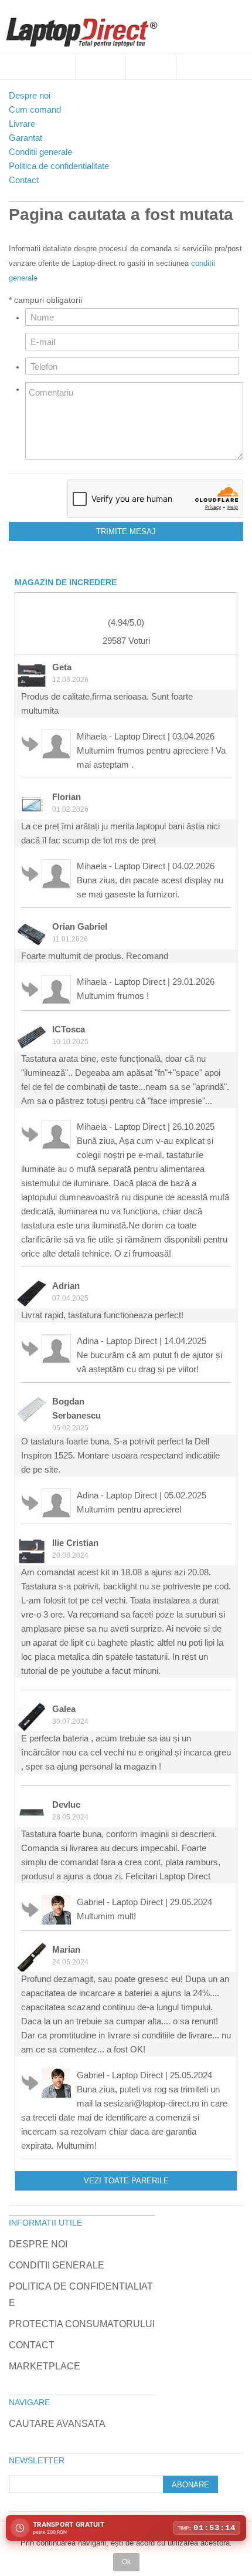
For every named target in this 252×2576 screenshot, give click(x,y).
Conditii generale (57, 2265)
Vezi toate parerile (126, 2181)
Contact (32, 2345)
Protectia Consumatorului (82, 2324)
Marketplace (45, 2366)
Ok (126, 2562)
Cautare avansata (57, 2424)
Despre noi (38, 2244)
